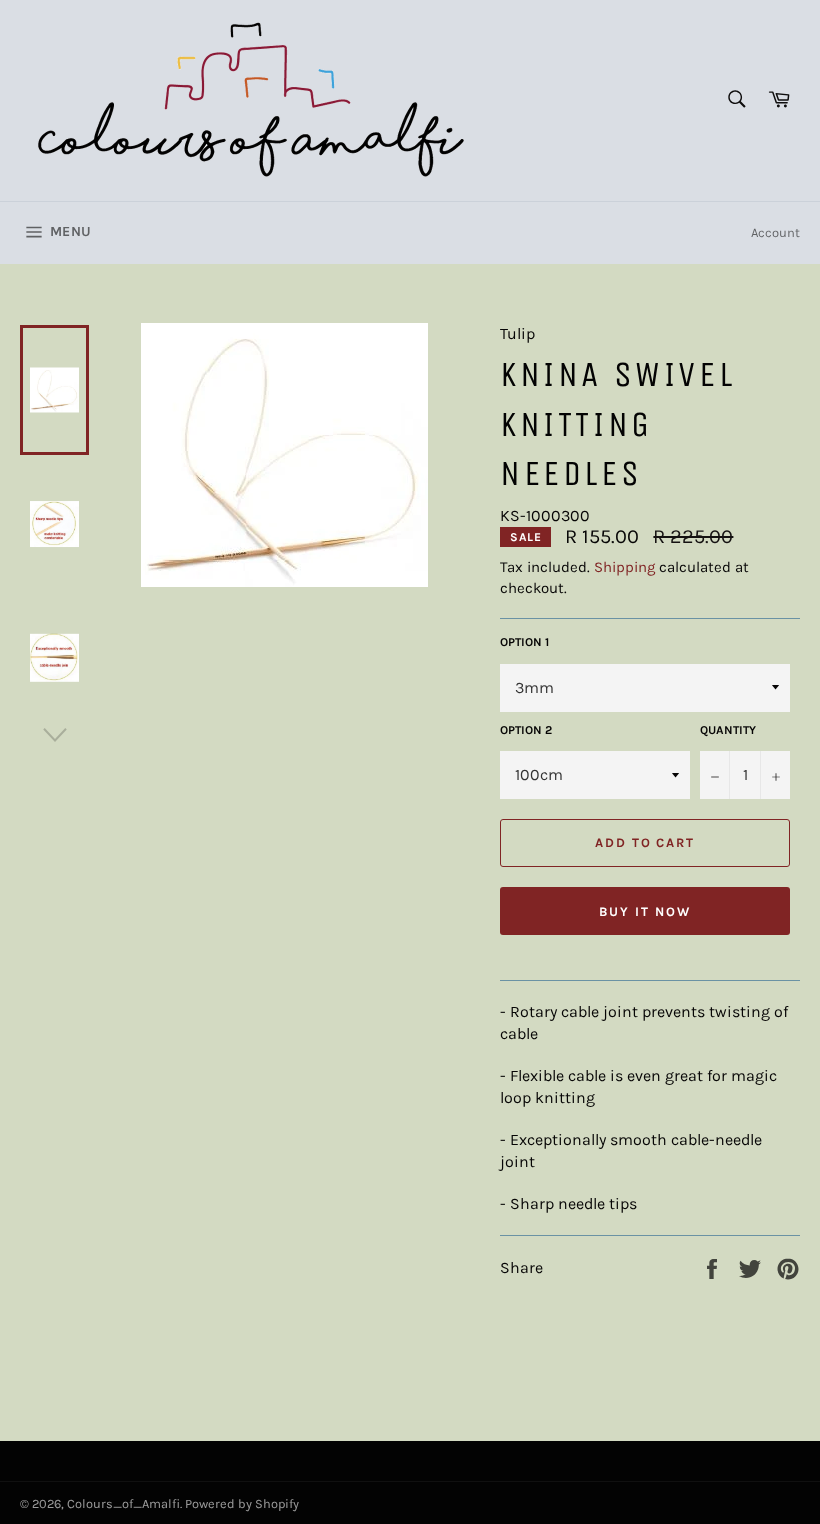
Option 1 (524, 642)
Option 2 (526, 730)
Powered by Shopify (242, 1503)
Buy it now (645, 911)
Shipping (624, 567)
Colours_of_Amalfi (123, 1503)
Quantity (728, 730)
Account (775, 232)
